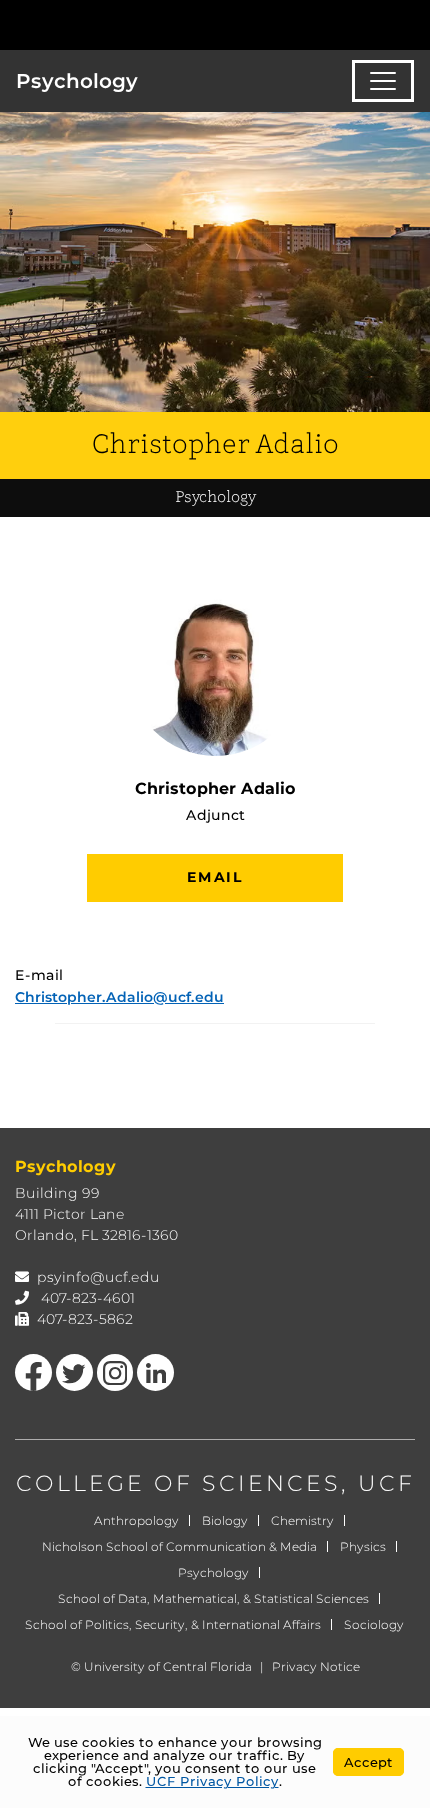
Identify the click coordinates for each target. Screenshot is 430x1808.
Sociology (374, 1624)
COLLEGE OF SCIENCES (178, 1483)
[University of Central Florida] (152, 24)
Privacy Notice (316, 1666)
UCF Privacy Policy (212, 1781)
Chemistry (302, 1520)
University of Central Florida (168, 1666)
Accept (368, 1762)
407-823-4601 (88, 1298)
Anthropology (136, 1520)
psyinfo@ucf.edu (98, 1277)
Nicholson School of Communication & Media (179, 1546)
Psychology (77, 81)
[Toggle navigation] (383, 81)
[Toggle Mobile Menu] (410, 23)
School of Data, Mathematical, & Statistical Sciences (213, 1598)
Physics (363, 1546)
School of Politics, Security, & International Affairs (173, 1624)
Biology (225, 1520)
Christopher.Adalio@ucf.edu (119, 997)
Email (215, 877)
